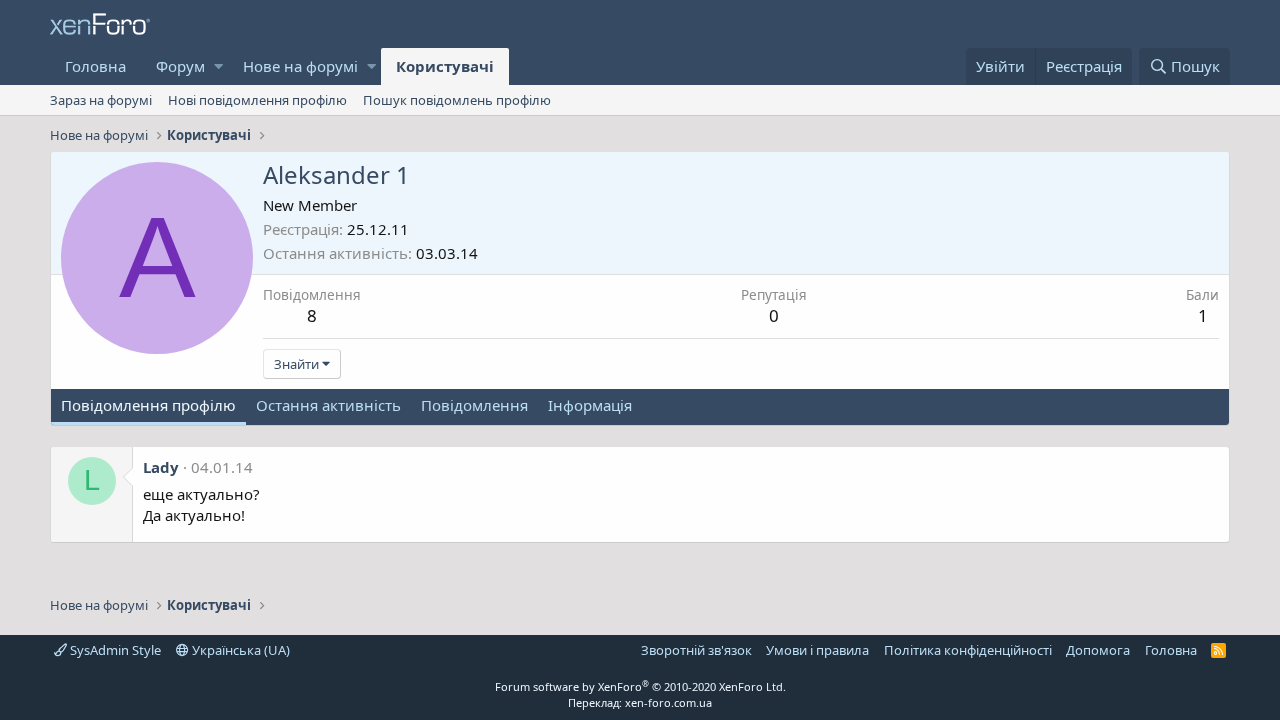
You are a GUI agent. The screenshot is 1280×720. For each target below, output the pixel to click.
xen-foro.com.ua (668, 702)
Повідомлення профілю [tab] (148, 405)
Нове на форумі (300, 66)
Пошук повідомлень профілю (457, 100)
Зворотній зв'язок (696, 650)
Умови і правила (817, 650)
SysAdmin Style (114, 650)
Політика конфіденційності (968, 650)
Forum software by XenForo (640, 686)
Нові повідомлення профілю (257, 100)
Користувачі (445, 66)
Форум (180, 66)
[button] (218, 66)
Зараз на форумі (101, 100)
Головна (95, 66)
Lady (161, 467)
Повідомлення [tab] (474, 405)
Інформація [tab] (590, 405)
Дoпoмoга (1098, 650)
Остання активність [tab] (328, 405)
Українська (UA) (239, 650)
